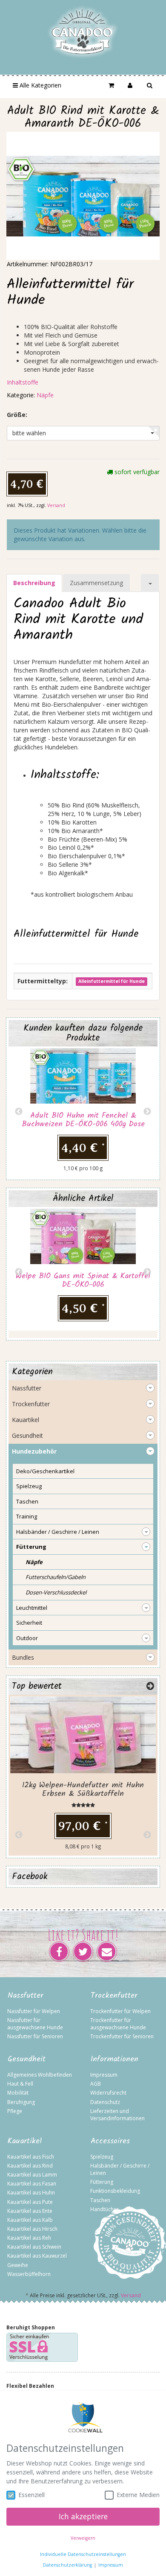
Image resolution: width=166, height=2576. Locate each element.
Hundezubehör (34, 1451)
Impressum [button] (111, 2565)
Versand (56, 505)
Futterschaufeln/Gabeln (56, 1577)
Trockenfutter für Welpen (120, 2011)
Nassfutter (27, 1388)
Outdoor (27, 1638)
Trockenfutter (31, 1404)
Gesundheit (27, 1435)
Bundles (23, 1657)
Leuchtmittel (32, 1608)
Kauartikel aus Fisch (31, 2157)
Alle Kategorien (40, 85)
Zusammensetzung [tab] (96, 583)
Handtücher (104, 2209)
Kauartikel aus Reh (29, 2238)
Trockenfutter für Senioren (122, 2036)
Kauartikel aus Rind (30, 2166)
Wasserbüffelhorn (29, 2274)
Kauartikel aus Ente (30, 2211)
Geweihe (18, 2265)
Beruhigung (21, 2102)
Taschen (27, 1501)
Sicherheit (29, 1623)
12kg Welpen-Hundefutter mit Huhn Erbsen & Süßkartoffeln (83, 1790)
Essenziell (31, 2495)
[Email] (107, 1952)
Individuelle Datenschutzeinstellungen (83, 2554)
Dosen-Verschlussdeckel (56, 1592)
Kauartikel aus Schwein (34, 2247)
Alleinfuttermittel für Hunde (112, 982)
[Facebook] (59, 1952)
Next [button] (147, 1112)
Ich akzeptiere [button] (83, 2516)
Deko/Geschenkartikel (45, 1471)
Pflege (15, 2111)
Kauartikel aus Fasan (32, 2184)
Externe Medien (138, 2495)
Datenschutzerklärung (67, 2565)
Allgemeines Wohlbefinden (40, 2075)
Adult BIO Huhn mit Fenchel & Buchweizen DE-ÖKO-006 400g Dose (83, 1120)
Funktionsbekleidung (115, 2191)
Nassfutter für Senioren (35, 2036)
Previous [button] (19, 1112)
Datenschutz (105, 2102)
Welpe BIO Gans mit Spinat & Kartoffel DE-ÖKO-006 (83, 1281)
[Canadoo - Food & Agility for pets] (83, 32)
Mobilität (18, 2093)
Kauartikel (26, 1420)
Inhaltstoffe (23, 382)
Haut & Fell (20, 2084)
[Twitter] (83, 1952)
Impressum (104, 2075)
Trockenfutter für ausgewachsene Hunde (118, 2024)
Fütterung (31, 1547)
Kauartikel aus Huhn (31, 2193)
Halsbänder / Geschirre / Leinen (58, 1532)
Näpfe (45, 395)
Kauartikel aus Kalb (30, 2220)
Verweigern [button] (83, 2538)
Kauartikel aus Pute (30, 2202)
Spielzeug (29, 1486)
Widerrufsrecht (108, 2093)
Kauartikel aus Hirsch (32, 2229)
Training (27, 1516)
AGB (96, 2084)
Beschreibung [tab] (34, 583)
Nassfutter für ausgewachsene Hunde (35, 2024)
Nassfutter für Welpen (34, 2011)
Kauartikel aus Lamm (32, 2175)
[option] (83, 1112)
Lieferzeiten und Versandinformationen (117, 2115)
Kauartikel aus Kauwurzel (37, 2256)
